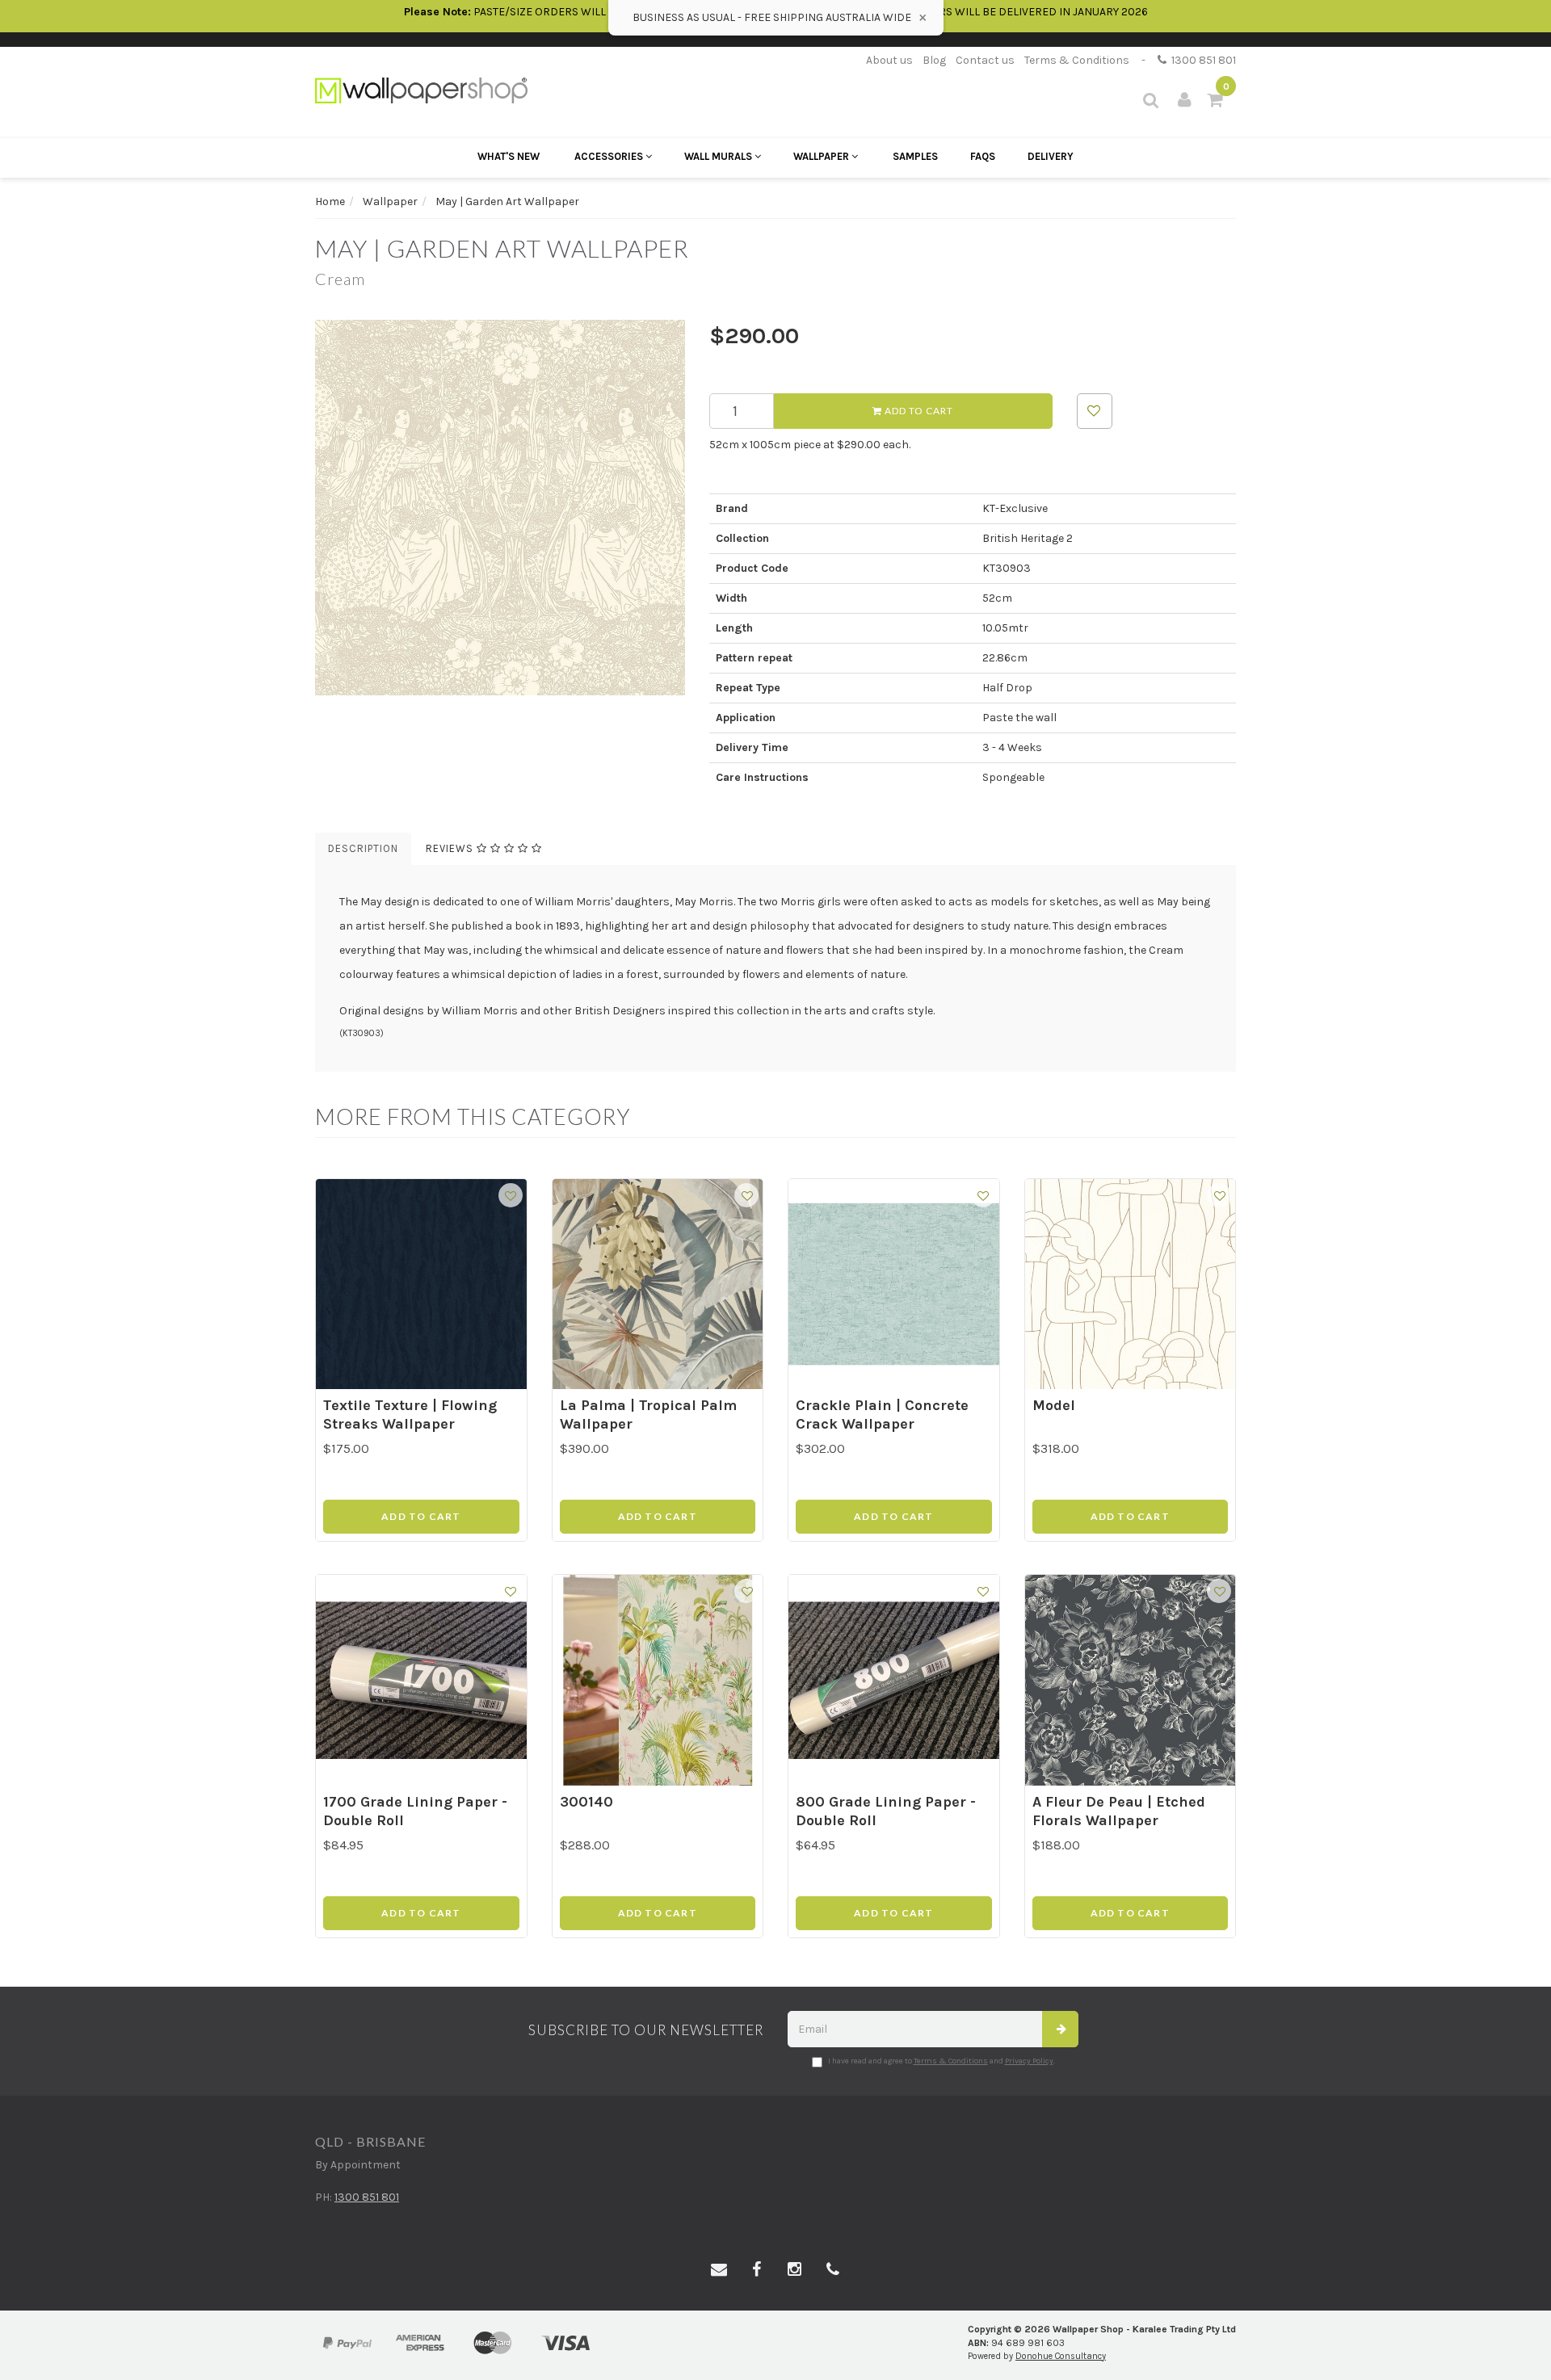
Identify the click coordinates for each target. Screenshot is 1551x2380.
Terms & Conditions (1077, 60)
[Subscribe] (1060, 2029)
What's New (509, 156)
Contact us (985, 60)
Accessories (610, 156)
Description (363, 848)
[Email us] (719, 2270)
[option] (500, 508)
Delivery (1051, 156)
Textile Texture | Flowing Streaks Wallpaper (410, 1415)
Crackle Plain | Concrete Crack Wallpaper (882, 1415)
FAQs (983, 156)
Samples (915, 156)
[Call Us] (833, 2270)
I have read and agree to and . (942, 2061)
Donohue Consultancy (1061, 2356)
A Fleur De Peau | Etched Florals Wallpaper (1119, 1811)
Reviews (451, 848)
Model (1054, 1405)
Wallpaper (822, 156)
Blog (934, 60)
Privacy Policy (1029, 2061)
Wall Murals (719, 156)
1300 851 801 (1201, 60)
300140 (586, 1802)
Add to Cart (918, 411)
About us (889, 60)
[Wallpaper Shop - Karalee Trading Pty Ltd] (421, 89)
